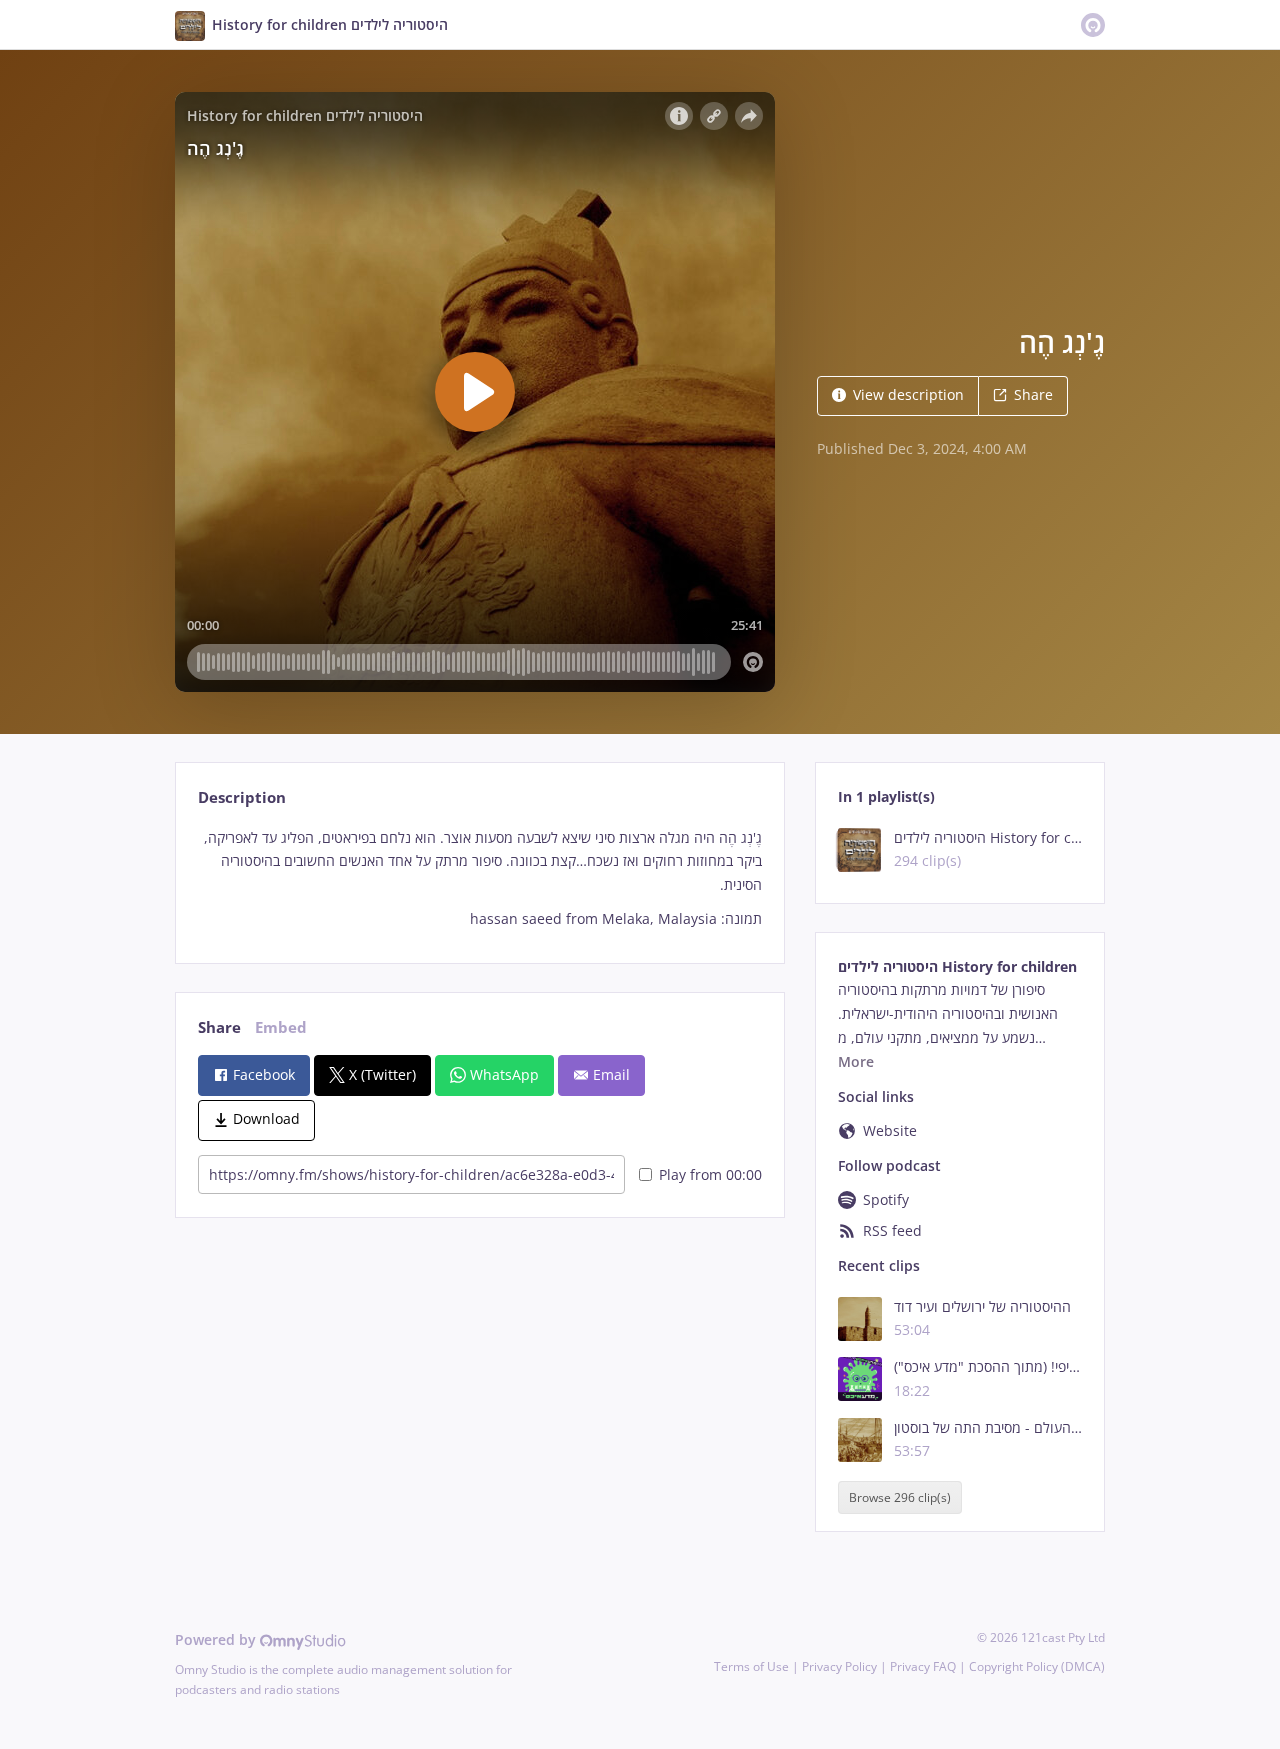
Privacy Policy (839, 1666)
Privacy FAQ (923, 1666)
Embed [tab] (281, 1027)
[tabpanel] (479, 878)
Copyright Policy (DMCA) (1037, 1666)
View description (908, 394)
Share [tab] (219, 1027)
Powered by (217, 1639)
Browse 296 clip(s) (900, 1497)
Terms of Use (751, 1666)
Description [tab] (242, 797)
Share (1033, 394)
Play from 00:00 (710, 1174)
